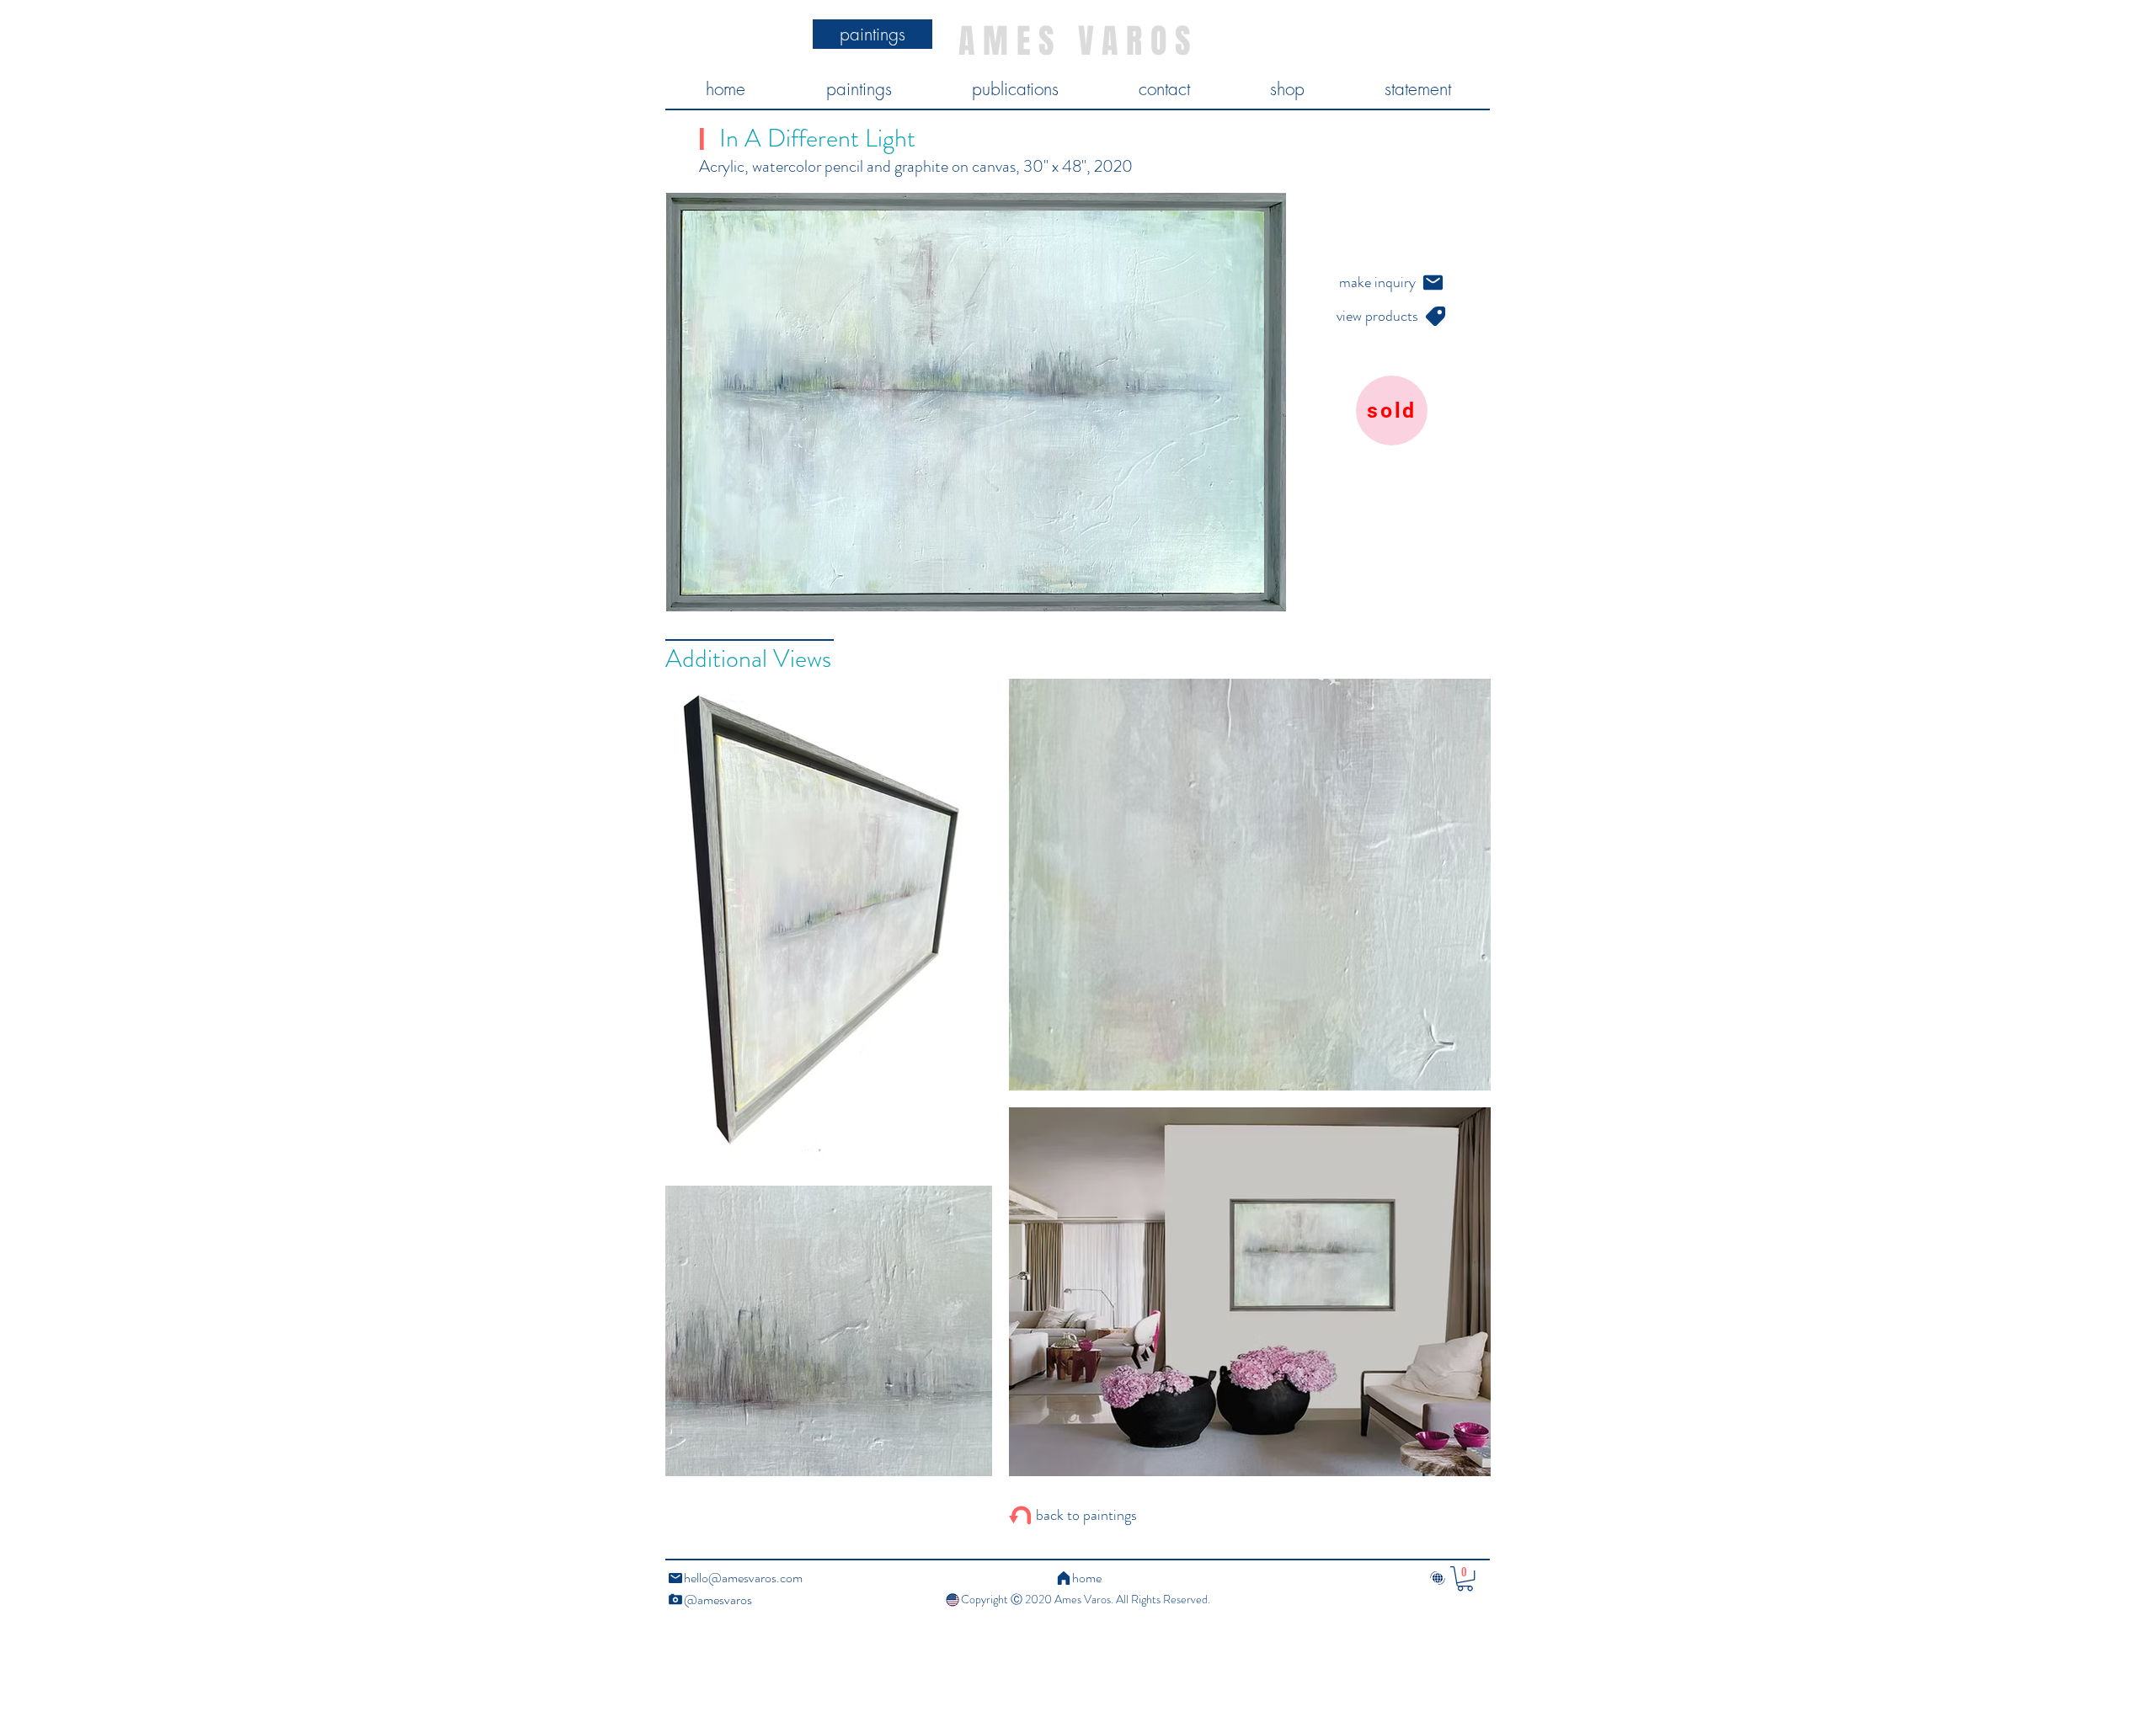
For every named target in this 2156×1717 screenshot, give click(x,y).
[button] (1465, 1578)
